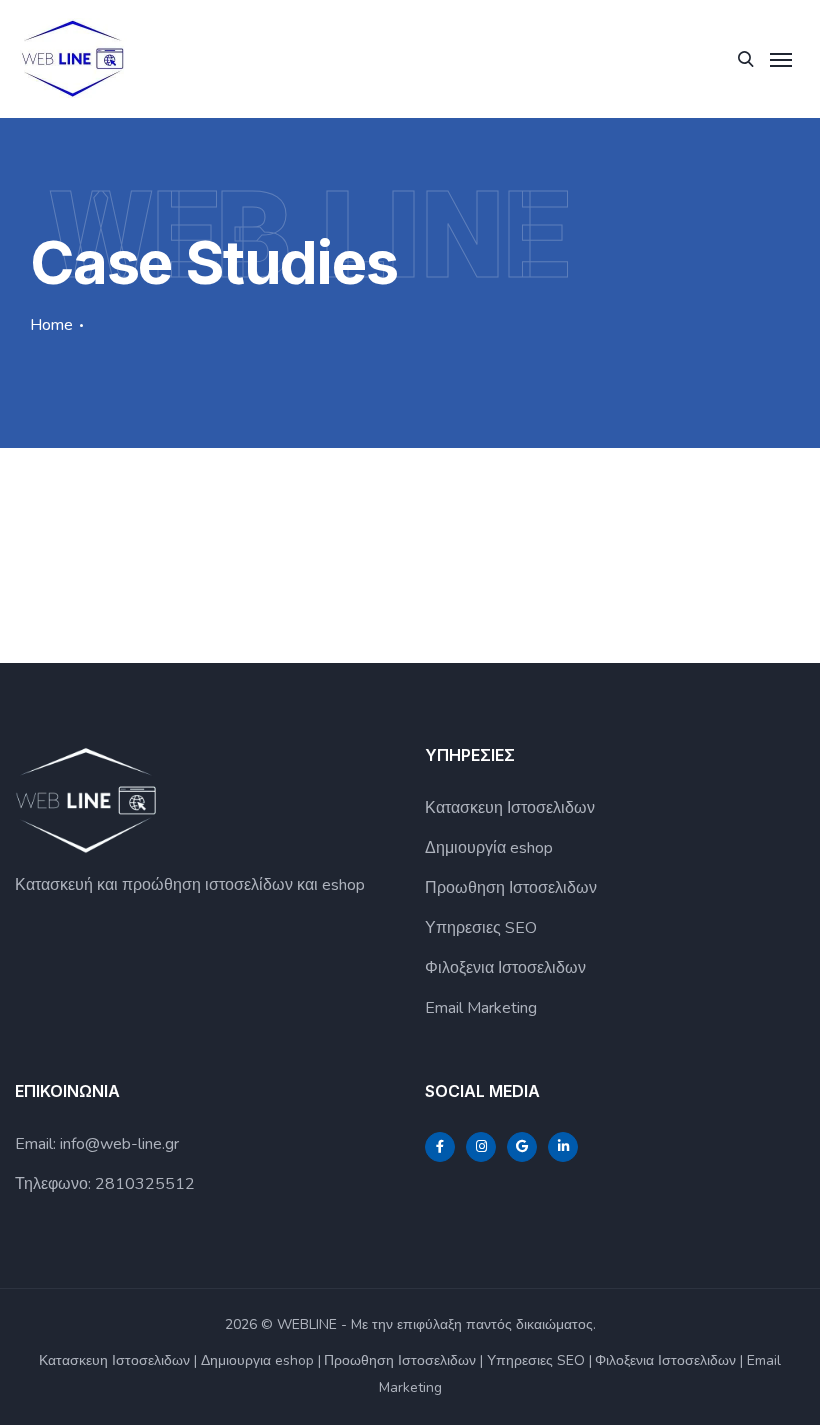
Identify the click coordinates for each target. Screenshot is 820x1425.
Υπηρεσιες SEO (481, 928)
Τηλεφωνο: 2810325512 (105, 1184)
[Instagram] (481, 1147)
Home (51, 325)
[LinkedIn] (563, 1147)
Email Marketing (481, 1008)
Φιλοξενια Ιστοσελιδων (505, 968)
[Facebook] (440, 1147)
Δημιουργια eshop (257, 1360)
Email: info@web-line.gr (97, 1144)
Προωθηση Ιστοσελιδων (511, 888)
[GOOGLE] (522, 1147)
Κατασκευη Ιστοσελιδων (510, 808)
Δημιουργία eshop (489, 848)
